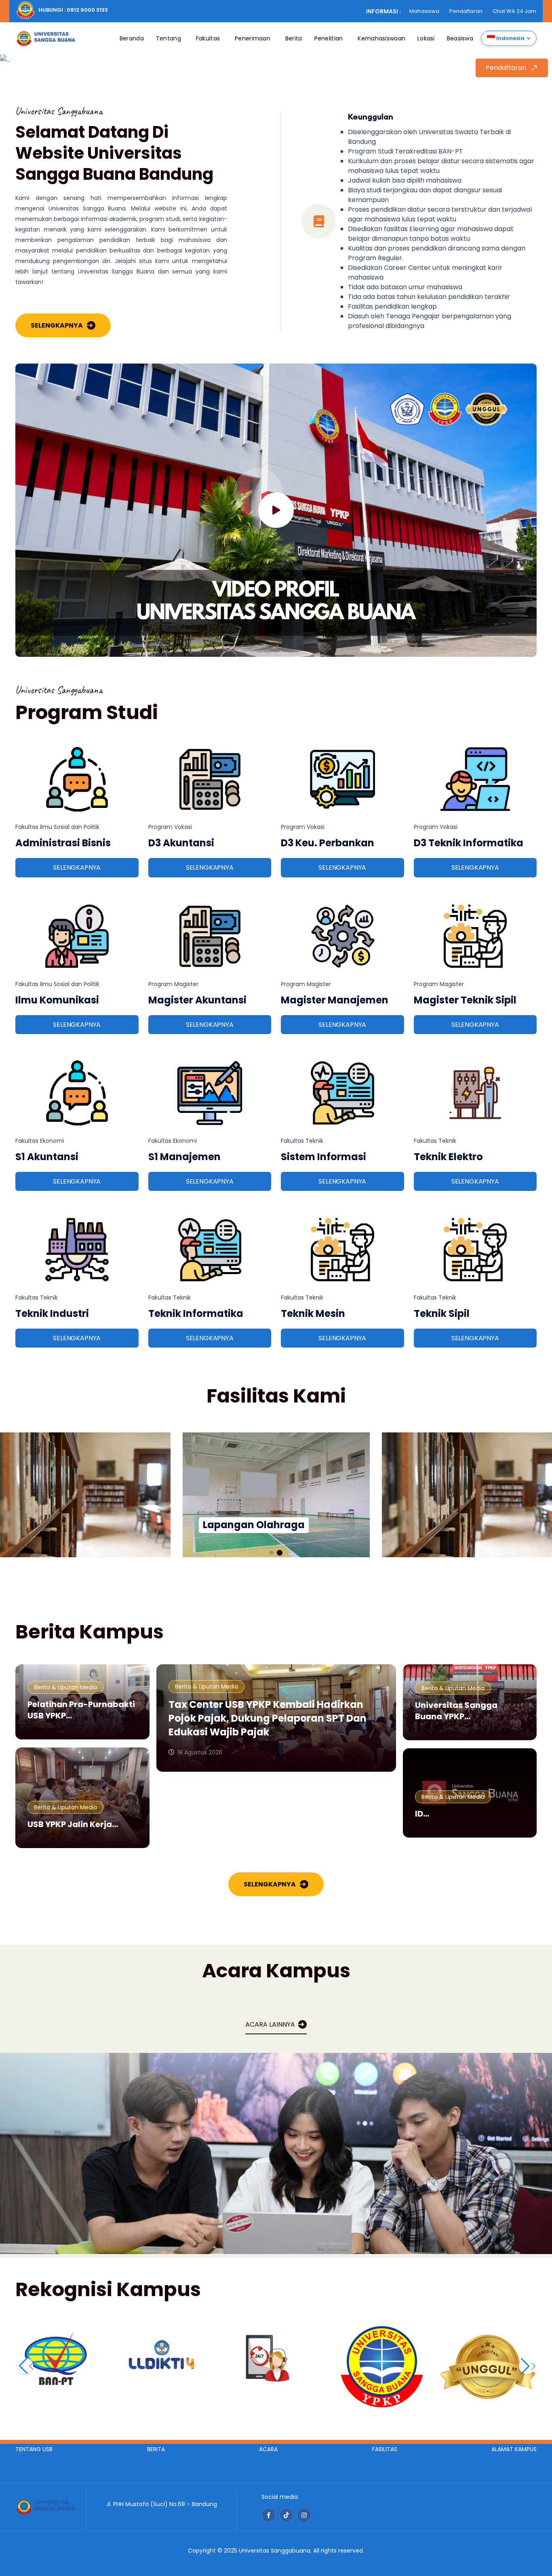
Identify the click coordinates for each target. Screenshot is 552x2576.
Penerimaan (253, 38)
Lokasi (426, 38)
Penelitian (329, 38)
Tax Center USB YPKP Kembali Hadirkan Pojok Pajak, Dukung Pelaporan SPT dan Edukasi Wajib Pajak (268, 1718)
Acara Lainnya (270, 2024)
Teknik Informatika (196, 1313)
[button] (272, 1553)
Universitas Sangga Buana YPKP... (456, 1711)
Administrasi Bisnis (63, 843)
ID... (422, 1814)
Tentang (169, 38)
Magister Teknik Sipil (465, 1000)
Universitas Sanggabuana (275, 2551)
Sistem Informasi (323, 1157)
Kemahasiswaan (381, 38)
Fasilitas (385, 2449)
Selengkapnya (57, 325)
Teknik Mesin (313, 1313)
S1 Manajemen (184, 1157)
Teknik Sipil (442, 1313)
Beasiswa (460, 38)
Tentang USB (34, 2449)
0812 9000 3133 (87, 10)
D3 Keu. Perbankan (328, 843)
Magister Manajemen (335, 1000)
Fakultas (208, 38)
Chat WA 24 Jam (514, 11)
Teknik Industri (52, 1313)
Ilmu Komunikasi (57, 1000)
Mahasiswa (424, 11)
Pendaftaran (466, 11)
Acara (268, 2449)
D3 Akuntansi (181, 843)
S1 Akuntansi (47, 1157)
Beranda (132, 38)
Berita (294, 38)
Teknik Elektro (448, 1157)
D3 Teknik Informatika (469, 843)
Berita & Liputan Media (65, 1687)
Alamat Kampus (514, 2449)
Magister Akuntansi (197, 1000)
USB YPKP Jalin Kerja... (73, 1824)
